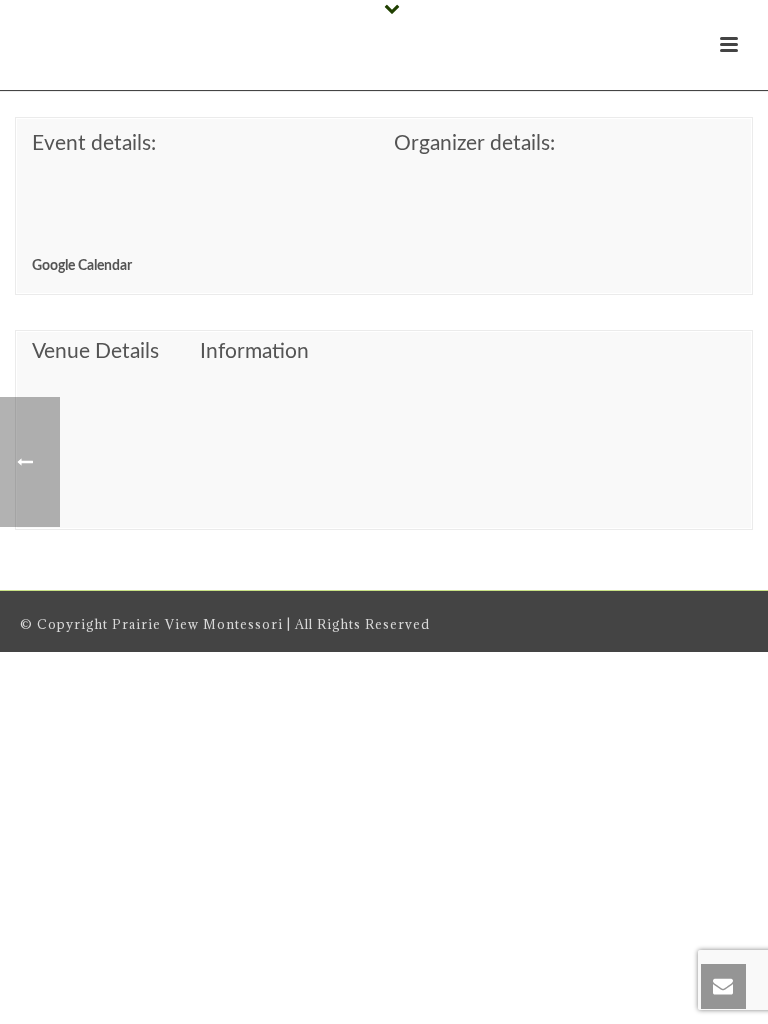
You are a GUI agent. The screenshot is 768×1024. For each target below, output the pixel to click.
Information (254, 351)
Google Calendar (82, 266)
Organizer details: (474, 143)
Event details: (94, 143)
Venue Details (95, 351)
